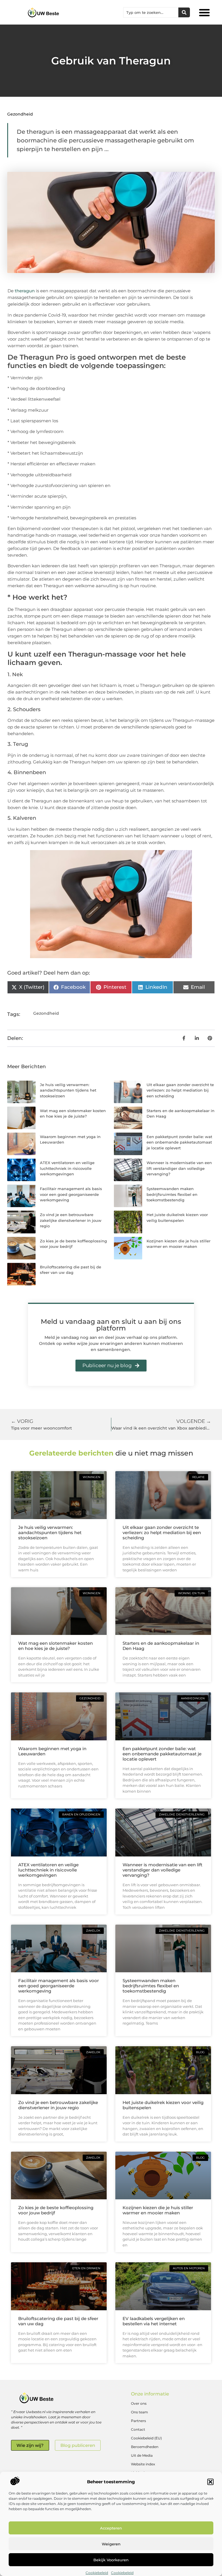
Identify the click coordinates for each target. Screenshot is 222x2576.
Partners (138, 2421)
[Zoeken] (184, 12)
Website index (143, 2464)
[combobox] (151, 12)
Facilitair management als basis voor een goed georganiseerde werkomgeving (71, 1194)
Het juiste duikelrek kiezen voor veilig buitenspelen (163, 2105)
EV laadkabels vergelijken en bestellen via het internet (154, 2321)
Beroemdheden (145, 2447)
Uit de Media (142, 2455)
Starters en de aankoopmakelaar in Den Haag (161, 1646)
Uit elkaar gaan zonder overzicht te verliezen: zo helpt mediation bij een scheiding (180, 1090)
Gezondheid (20, 114)
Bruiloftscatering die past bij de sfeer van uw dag (58, 2321)
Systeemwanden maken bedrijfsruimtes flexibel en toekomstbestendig (172, 1194)
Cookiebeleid (97, 2573)
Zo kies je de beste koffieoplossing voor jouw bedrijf (56, 2210)
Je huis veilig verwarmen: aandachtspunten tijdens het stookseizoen (68, 1090)
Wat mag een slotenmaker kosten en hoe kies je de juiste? (55, 1646)
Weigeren (111, 2544)
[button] (210, 2482)
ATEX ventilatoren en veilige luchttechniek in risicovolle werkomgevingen (67, 1168)
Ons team (139, 2412)
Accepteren (111, 2528)
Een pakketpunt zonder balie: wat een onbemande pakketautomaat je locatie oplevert (179, 1142)
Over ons (139, 2403)
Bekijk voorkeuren (111, 2560)
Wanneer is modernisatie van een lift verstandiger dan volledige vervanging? (179, 1168)
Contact (138, 2429)
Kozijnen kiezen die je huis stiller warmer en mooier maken (158, 2210)
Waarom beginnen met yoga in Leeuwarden (52, 1751)
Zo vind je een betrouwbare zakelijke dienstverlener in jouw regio (71, 1220)
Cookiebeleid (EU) (146, 2438)
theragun (25, 291)
